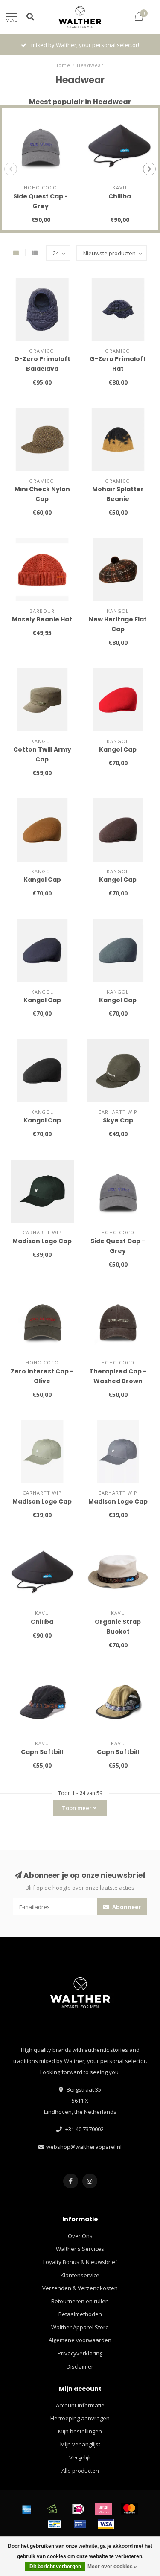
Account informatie (80, 2405)
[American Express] (27, 2509)
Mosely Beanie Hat (42, 619)
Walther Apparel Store (80, 2327)
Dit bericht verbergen (55, 2567)
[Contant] (52, 2509)
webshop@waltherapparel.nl (84, 2147)
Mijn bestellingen (80, 2431)
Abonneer (126, 1907)
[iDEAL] (78, 2509)
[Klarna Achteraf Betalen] (104, 2509)
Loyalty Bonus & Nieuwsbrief (80, 2262)
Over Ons (80, 2236)
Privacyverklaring (80, 2353)
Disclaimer (80, 2366)
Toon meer (77, 1808)
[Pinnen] (80, 2524)
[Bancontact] (55, 2524)
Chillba (120, 196)
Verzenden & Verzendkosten (80, 2288)
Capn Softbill (42, 1752)
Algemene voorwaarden (80, 2340)
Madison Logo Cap (42, 1241)
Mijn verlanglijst (80, 2444)
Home (63, 65)
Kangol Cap (118, 749)
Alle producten (80, 2471)
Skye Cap (118, 1120)
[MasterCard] (129, 2509)
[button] (11, 169)
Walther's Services (80, 2249)
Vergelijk (80, 2457)
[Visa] (106, 2524)
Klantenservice (80, 2275)
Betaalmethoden (80, 2314)
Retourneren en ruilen (80, 2301)
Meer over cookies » (112, 2567)
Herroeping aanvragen (80, 2418)
